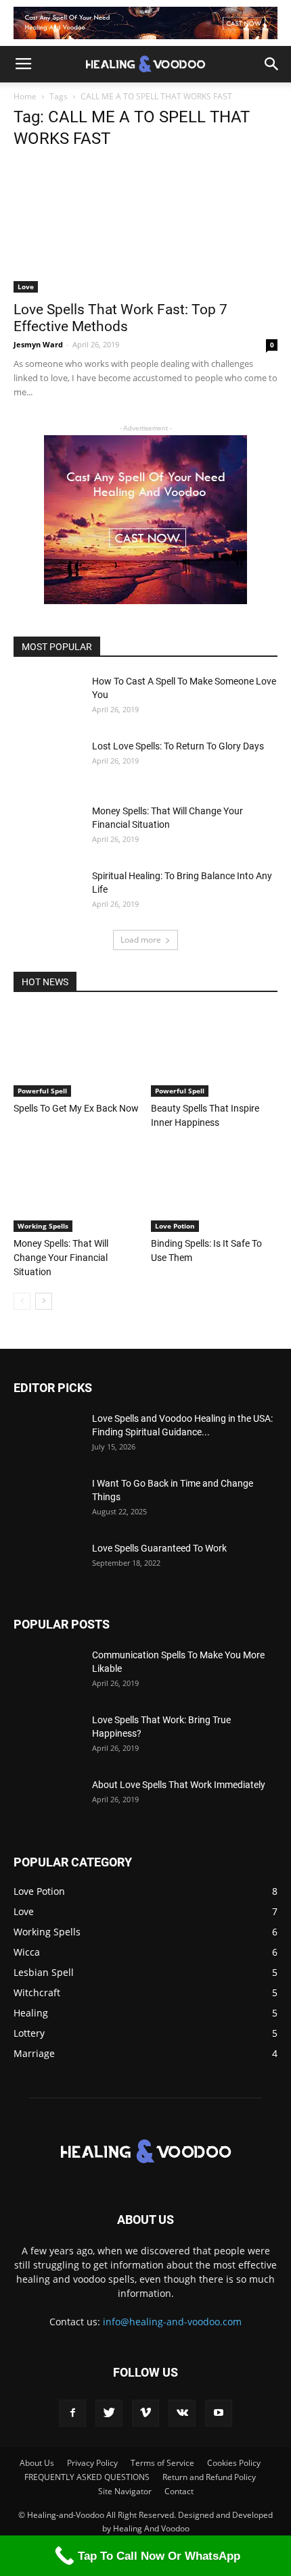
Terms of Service (162, 2463)
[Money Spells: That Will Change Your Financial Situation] (47, 828)
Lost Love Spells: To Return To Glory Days (178, 746)
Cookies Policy (234, 2463)
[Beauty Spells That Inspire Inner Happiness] (215, 1053)
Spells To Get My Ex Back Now (76, 1108)
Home (25, 96)
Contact (179, 2491)
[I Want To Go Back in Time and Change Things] (47, 1500)
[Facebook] (72, 2413)
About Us (37, 2463)
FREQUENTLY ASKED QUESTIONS (87, 2477)
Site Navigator (125, 2491)
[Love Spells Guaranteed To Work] (47, 1565)
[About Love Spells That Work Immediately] (47, 1802)
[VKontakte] (182, 2413)
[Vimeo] (145, 2413)
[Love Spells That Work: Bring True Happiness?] (47, 1737)
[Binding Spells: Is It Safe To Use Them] (215, 1188)
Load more (141, 940)
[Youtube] (219, 2413)
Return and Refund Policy (209, 2477)
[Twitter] (109, 2413)
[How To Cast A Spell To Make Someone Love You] (47, 698)
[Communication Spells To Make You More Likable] (47, 1672)
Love (26, 287)
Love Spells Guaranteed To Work (159, 1548)
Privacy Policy (92, 2463)
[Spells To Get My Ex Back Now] (77, 1053)
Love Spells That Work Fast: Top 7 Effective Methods (120, 318)
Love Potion (175, 1226)
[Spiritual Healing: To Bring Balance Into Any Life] (47, 893)
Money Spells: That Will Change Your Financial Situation (61, 1258)
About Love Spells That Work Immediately (179, 1785)
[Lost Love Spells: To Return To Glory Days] (47, 763)
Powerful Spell (42, 1091)
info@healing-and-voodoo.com (172, 2322)
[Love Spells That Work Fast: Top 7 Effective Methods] (145, 227)
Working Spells (43, 1226)
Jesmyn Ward (38, 344)
